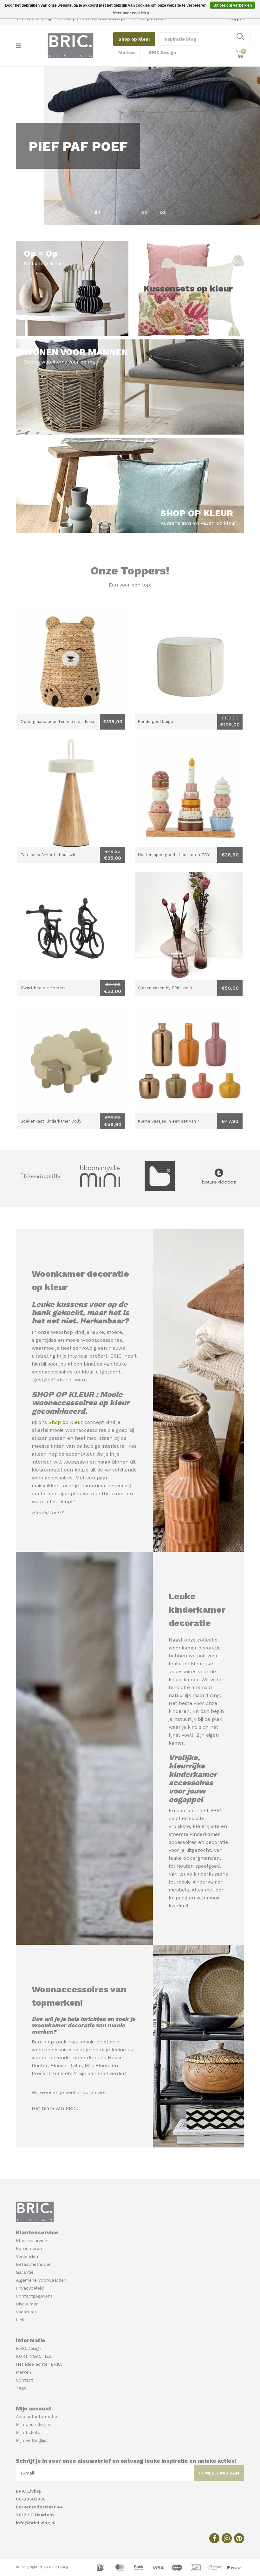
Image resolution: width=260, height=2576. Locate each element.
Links (21, 2320)
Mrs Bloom (97, 2066)
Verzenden (27, 2256)
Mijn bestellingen (34, 2424)
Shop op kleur (134, 39)
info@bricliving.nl (36, 2523)
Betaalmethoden (34, 2264)
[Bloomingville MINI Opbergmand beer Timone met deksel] (71, 660)
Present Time (48, 2074)
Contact (24, 2380)
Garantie (25, 2272)
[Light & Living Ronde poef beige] (189, 660)
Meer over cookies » (131, 13)
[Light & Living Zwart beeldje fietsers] (71, 926)
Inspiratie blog (180, 39)
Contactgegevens (34, 2296)
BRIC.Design (162, 52)
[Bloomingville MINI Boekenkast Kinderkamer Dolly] (71, 1059)
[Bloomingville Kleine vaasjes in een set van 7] (189, 1059)
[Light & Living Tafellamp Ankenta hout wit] (71, 793)
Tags (21, 2388)
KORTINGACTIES (34, 2356)
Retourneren (29, 2248)
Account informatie (36, 2416)
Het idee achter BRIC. (39, 2364)
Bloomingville (66, 2066)
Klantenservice (31, 2240)
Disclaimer (27, 2304)
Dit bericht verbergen (233, 5)
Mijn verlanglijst (32, 2440)
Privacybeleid (30, 2288)
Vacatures (26, 2312)
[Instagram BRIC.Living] (227, 2538)
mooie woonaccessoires (94, 1340)
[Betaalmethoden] (101, 2567)
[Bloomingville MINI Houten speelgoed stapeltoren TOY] (189, 793)
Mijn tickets (28, 2432)
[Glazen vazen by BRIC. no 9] (189, 926)
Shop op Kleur (66, 1422)
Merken (127, 52)
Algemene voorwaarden (41, 2280)
